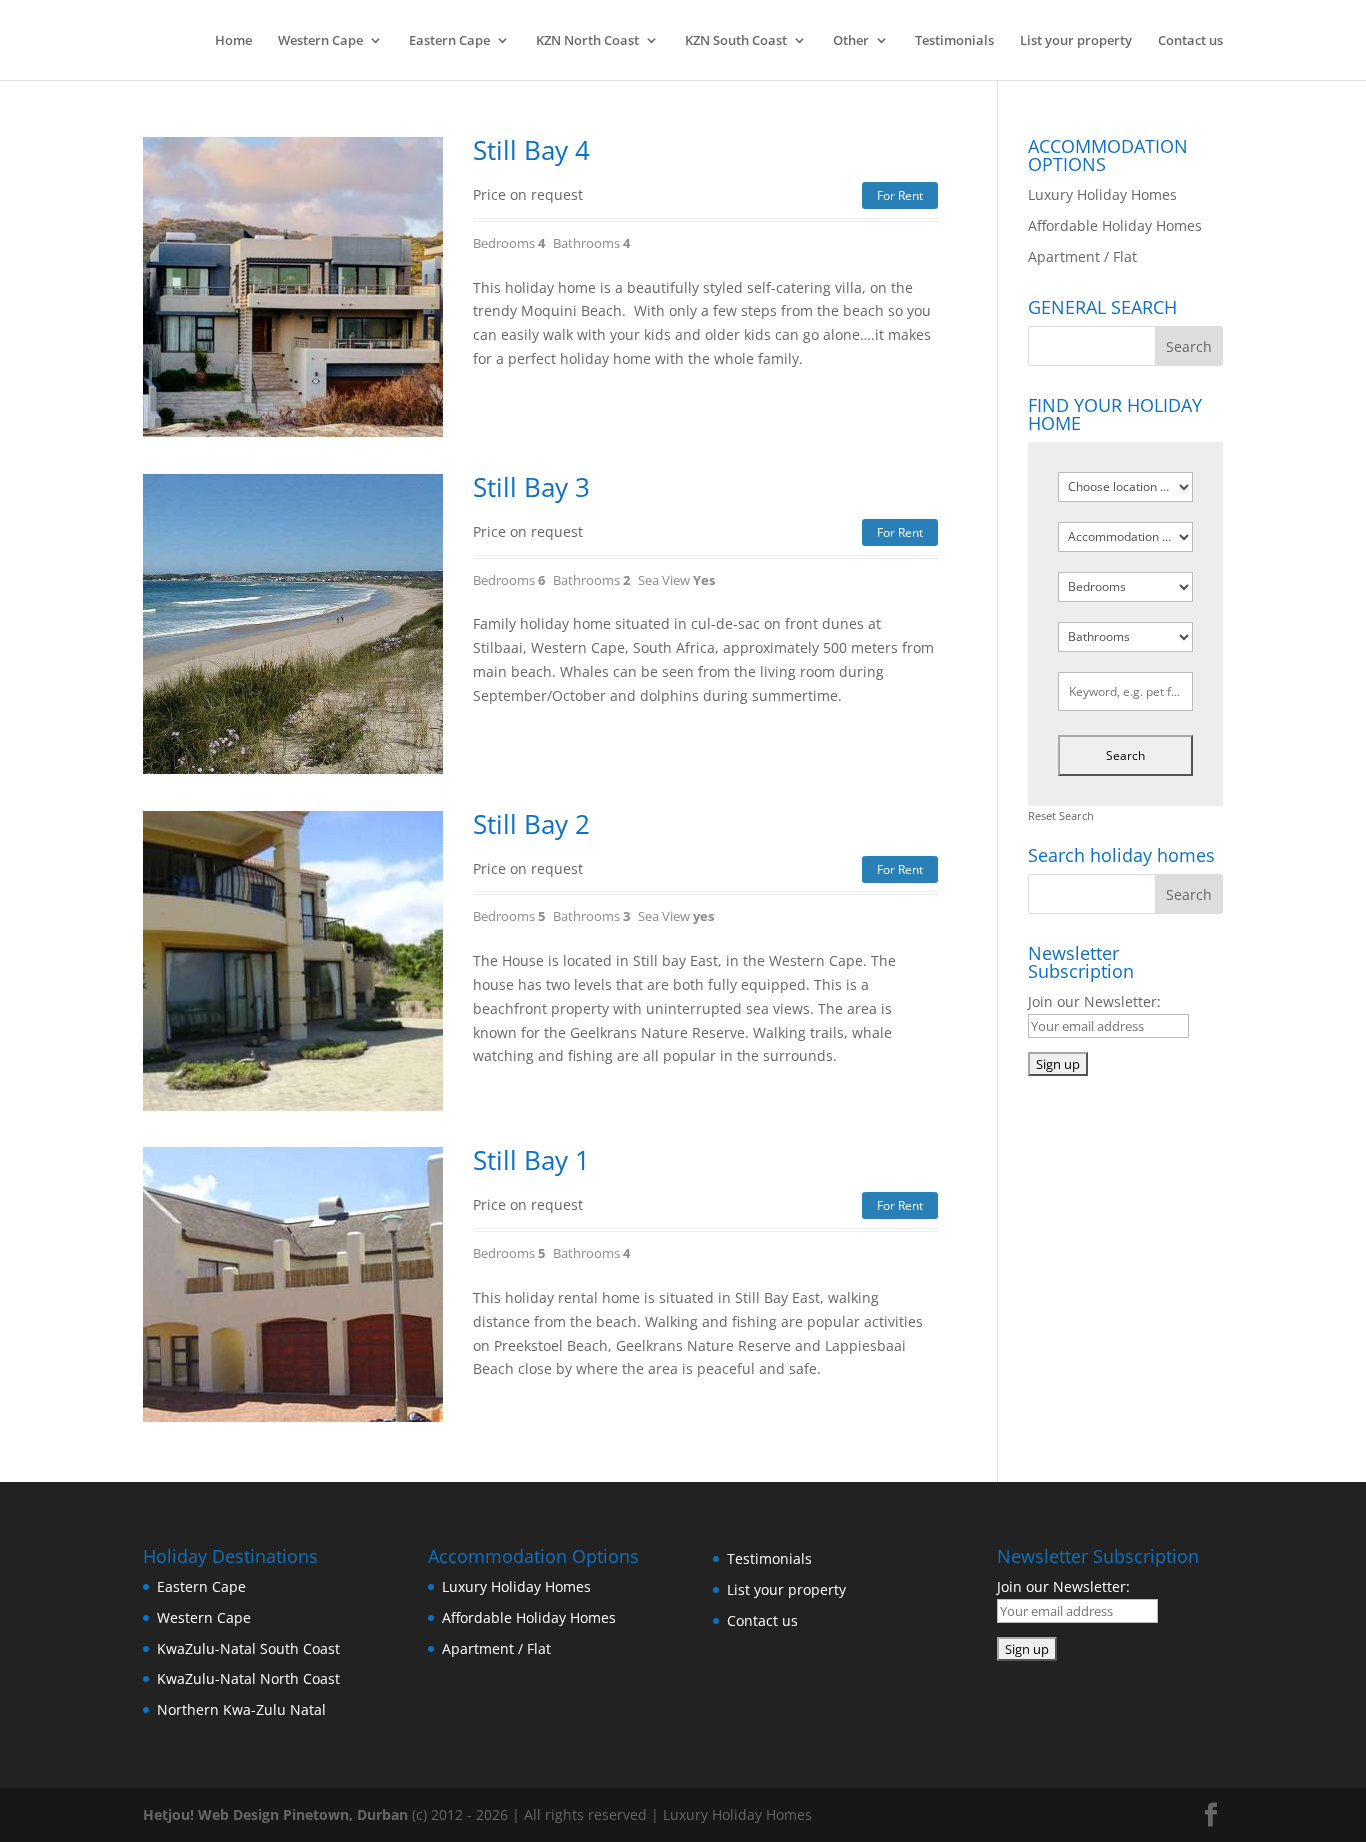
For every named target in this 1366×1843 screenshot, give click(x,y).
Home (233, 41)
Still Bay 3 (531, 487)
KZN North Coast (587, 41)
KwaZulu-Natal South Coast (248, 1648)
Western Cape (320, 41)
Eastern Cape (449, 41)
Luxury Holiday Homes (1102, 194)
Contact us (1190, 41)
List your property (1076, 41)
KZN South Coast (736, 41)
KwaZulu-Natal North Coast (248, 1678)
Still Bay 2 (531, 824)
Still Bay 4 (531, 150)
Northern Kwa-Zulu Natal (241, 1709)
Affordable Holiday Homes (1115, 225)
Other (851, 41)
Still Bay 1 (531, 1160)
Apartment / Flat (1082, 256)
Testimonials (954, 41)
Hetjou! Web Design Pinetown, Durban (275, 1814)
